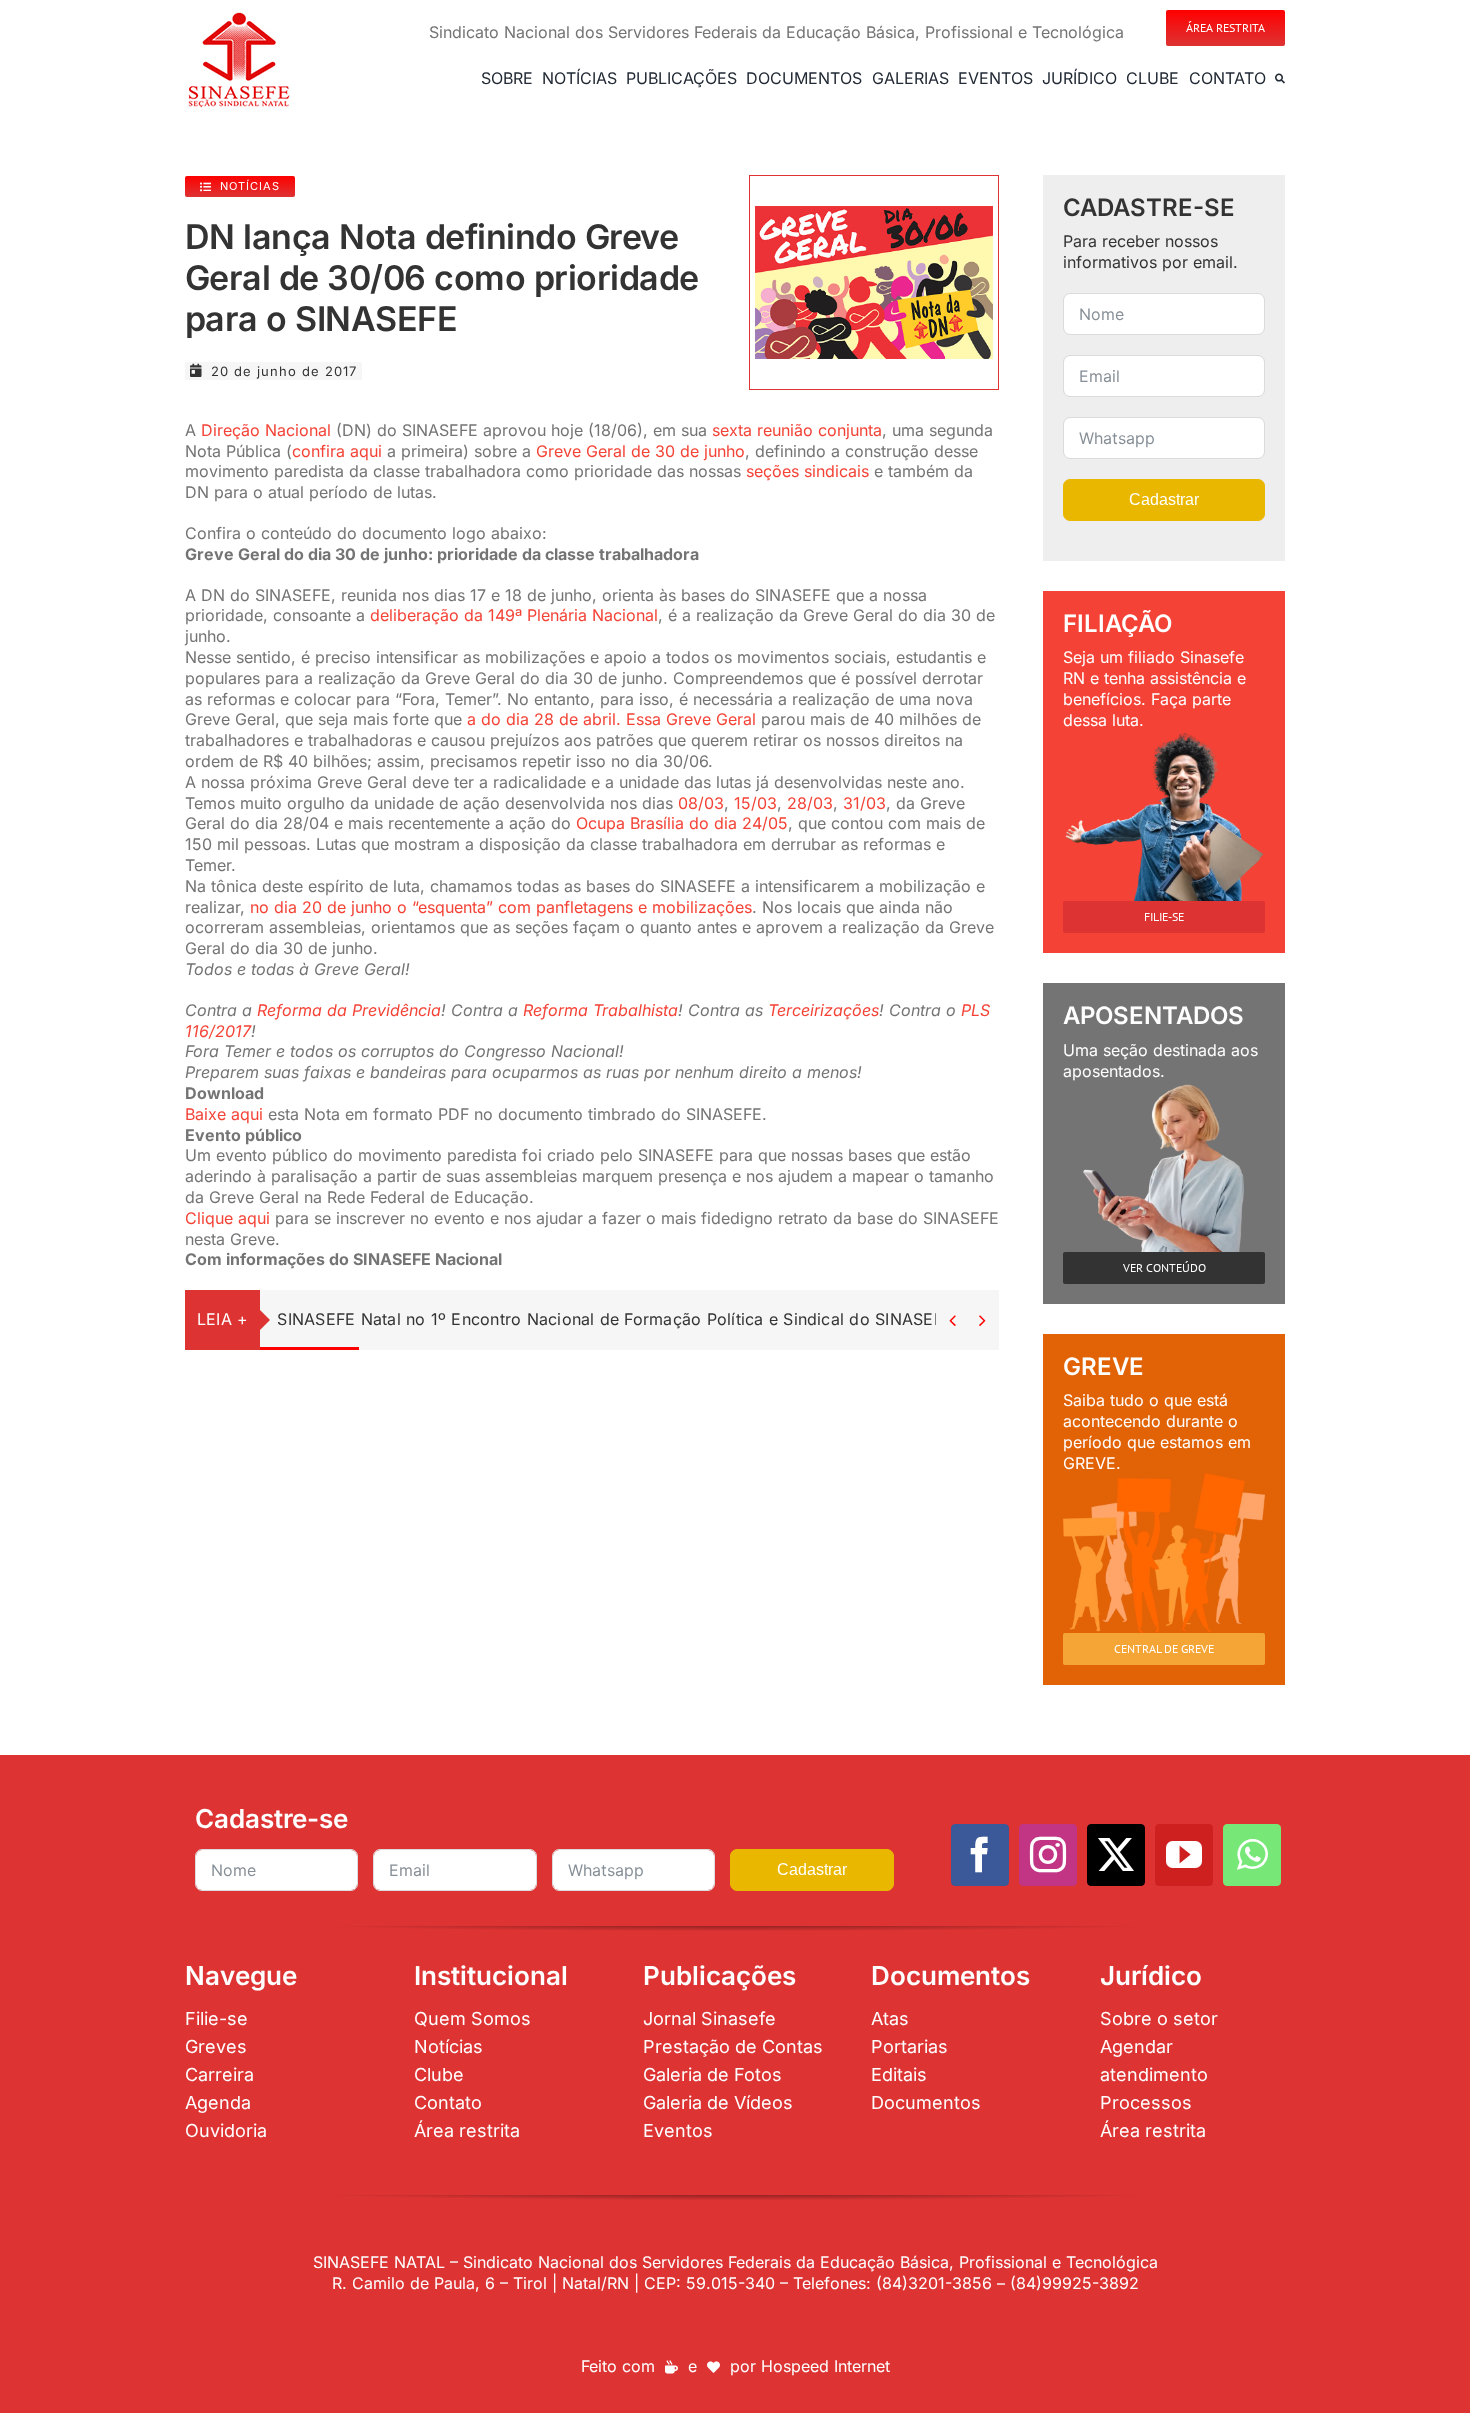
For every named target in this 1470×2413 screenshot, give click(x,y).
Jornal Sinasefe (709, 2018)
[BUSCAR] (1280, 78)
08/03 (701, 803)
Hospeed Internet (825, 2366)
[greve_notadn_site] (874, 214)
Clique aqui (227, 1218)
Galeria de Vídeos (718, 2102)
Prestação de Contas (733, 2046)
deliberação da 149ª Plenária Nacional (514, 615)
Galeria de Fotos (712, 2074)
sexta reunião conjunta (797, 430)
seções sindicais (807, 471)
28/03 (810, 803)
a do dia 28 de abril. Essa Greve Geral (611, 719)
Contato (448, 2102)
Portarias (909, 2046)
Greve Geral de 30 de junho (640, 451)
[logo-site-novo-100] (238, 18)
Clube (439, 2074)
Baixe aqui (224, 1114)
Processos (1146, 2102)
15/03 (755, 803)
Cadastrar (1164, 499)
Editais (899, 2074)
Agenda (218, 2102)
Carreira (219, 2074)
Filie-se (216, 2018)
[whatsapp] (1252, 1855)
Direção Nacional (266, 430)
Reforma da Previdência (349, 1010)
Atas (890, 2018)
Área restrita (467, 2130)
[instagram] (1048, 1855)
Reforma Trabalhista (600, 1010)
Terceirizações (823, 1010)
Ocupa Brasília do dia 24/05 (682, 823)
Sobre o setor (1159, 2018)
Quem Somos (472, 2018)
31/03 (864, 803)
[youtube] (1184, 1855)
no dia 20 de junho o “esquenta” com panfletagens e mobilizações (501, 907)
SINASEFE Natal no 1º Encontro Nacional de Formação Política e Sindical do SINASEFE (615, 1319)
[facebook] (980, 1855)
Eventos (678, 2130)
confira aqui (337, 451)
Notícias (448, 2046)
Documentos (926, 2102)
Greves (216, 2046)
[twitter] (1116, 1855)
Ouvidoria (226, 2130)
